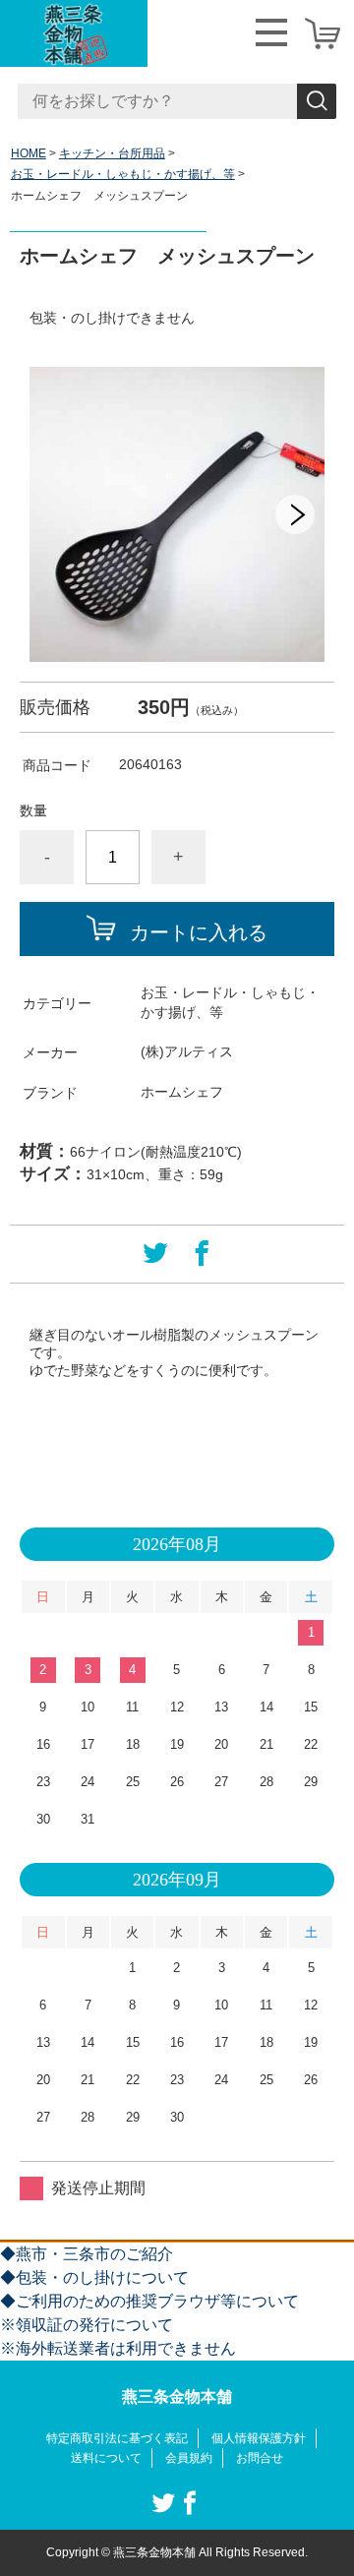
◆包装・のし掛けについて (94, 2277)
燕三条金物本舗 (177, 2396)
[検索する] (317, 101)
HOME (29, 153)
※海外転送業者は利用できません (118, 2348)
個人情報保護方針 (259, 2438)
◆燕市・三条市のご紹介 (87, 2254)
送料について (106, 2458)
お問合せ (260, 2458)
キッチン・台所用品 (112, 153)
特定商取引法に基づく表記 (117, 2438)
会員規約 (189, 2458)
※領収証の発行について (87, 2325)
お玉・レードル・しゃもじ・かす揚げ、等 (123, 174)
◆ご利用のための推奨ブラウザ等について (149, 2301)
